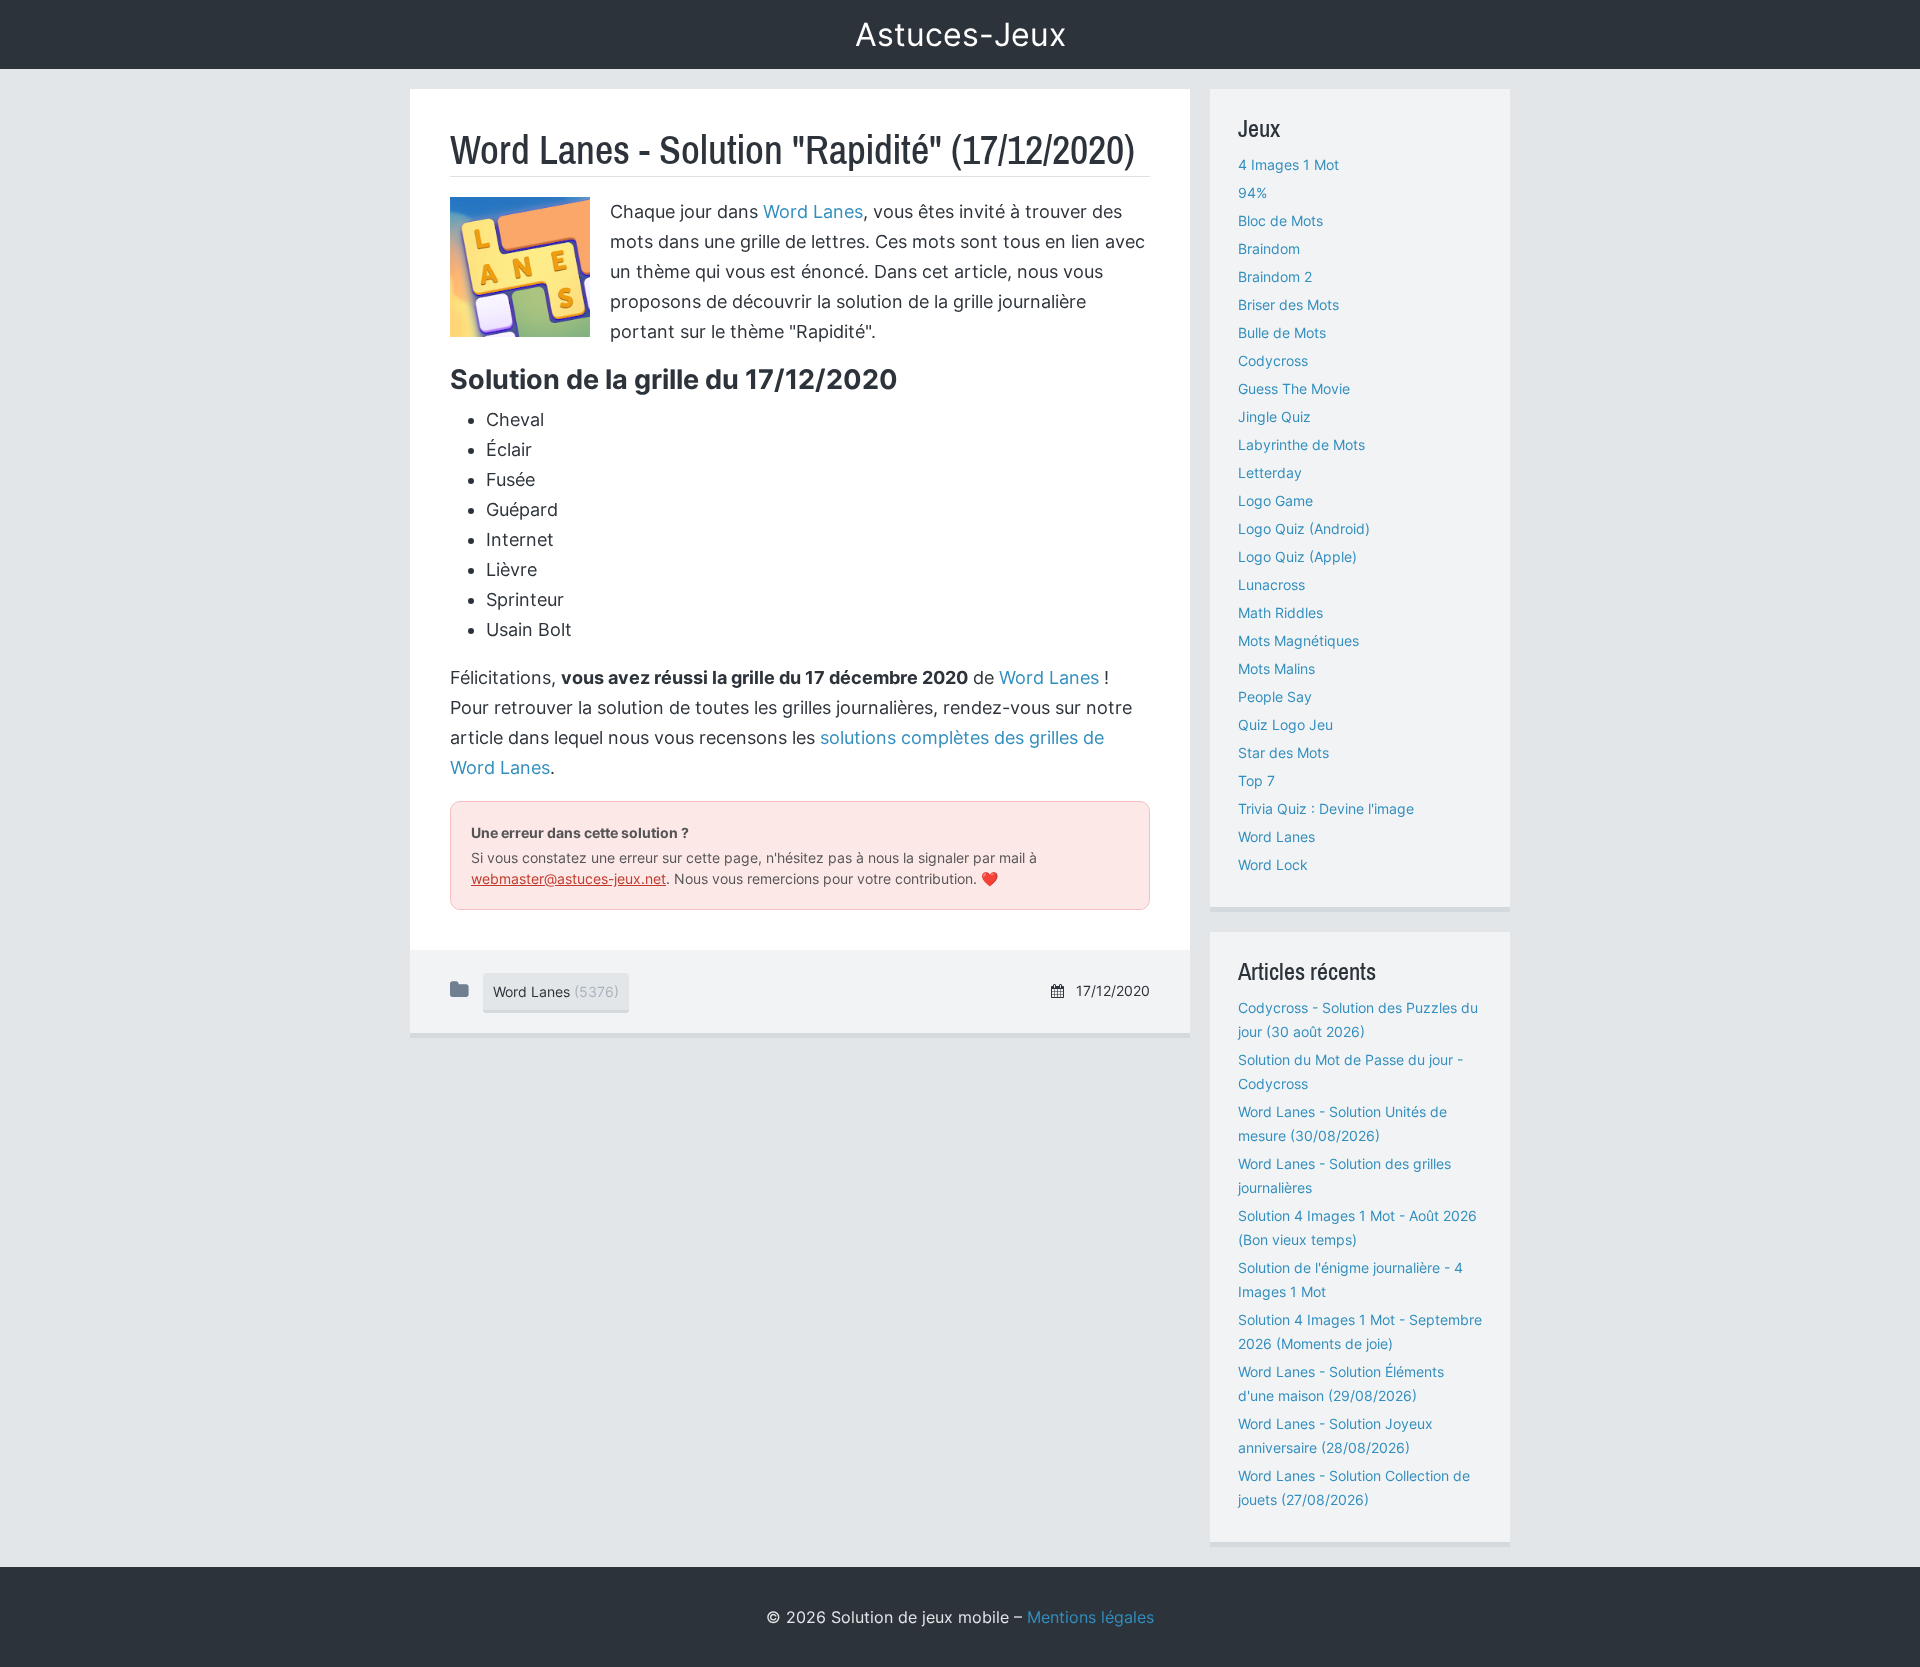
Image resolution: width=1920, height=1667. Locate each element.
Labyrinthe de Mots (1301, 444)
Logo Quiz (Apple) (1297, 556)
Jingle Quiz (1274, 416)
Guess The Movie (1294, 388)
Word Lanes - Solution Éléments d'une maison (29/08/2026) (1341, 1383)
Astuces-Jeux (960, 34)
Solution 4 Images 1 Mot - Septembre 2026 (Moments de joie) (1360, 1331)
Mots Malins (1276, 668)
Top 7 (1256, 780)
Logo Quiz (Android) (1304, 528)
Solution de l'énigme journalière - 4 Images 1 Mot (1350, 1279)
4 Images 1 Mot (1288, 164)
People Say (1275, 696)
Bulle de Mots (1282, 332)
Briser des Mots (1288, 304)
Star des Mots (1283, 752)
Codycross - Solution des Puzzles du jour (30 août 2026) (1358, 1019)
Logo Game (1275, 500)
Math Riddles (1280, 612)
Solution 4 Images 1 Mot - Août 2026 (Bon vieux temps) (1357, 1227)
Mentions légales (1090, 1617)
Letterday (1270, 472)
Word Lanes (813, 211)
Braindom (1269, 248)
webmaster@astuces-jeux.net (568, 878)
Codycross (1273, 360)
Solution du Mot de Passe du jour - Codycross (1350, 1071)
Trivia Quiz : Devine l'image (1326, 808)
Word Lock (1273, 864)
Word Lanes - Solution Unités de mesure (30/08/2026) (1342, 1123)
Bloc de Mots (1280, 220)
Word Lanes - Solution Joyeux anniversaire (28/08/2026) (1335, 1435)
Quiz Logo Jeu (1285, 724)
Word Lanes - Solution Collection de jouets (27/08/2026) (1354, 1487)
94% (1252, 192)
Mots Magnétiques (1298, 640)
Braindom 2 (1275, 276)
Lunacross (1271, 584)
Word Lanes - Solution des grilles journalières (1344, 1175)
